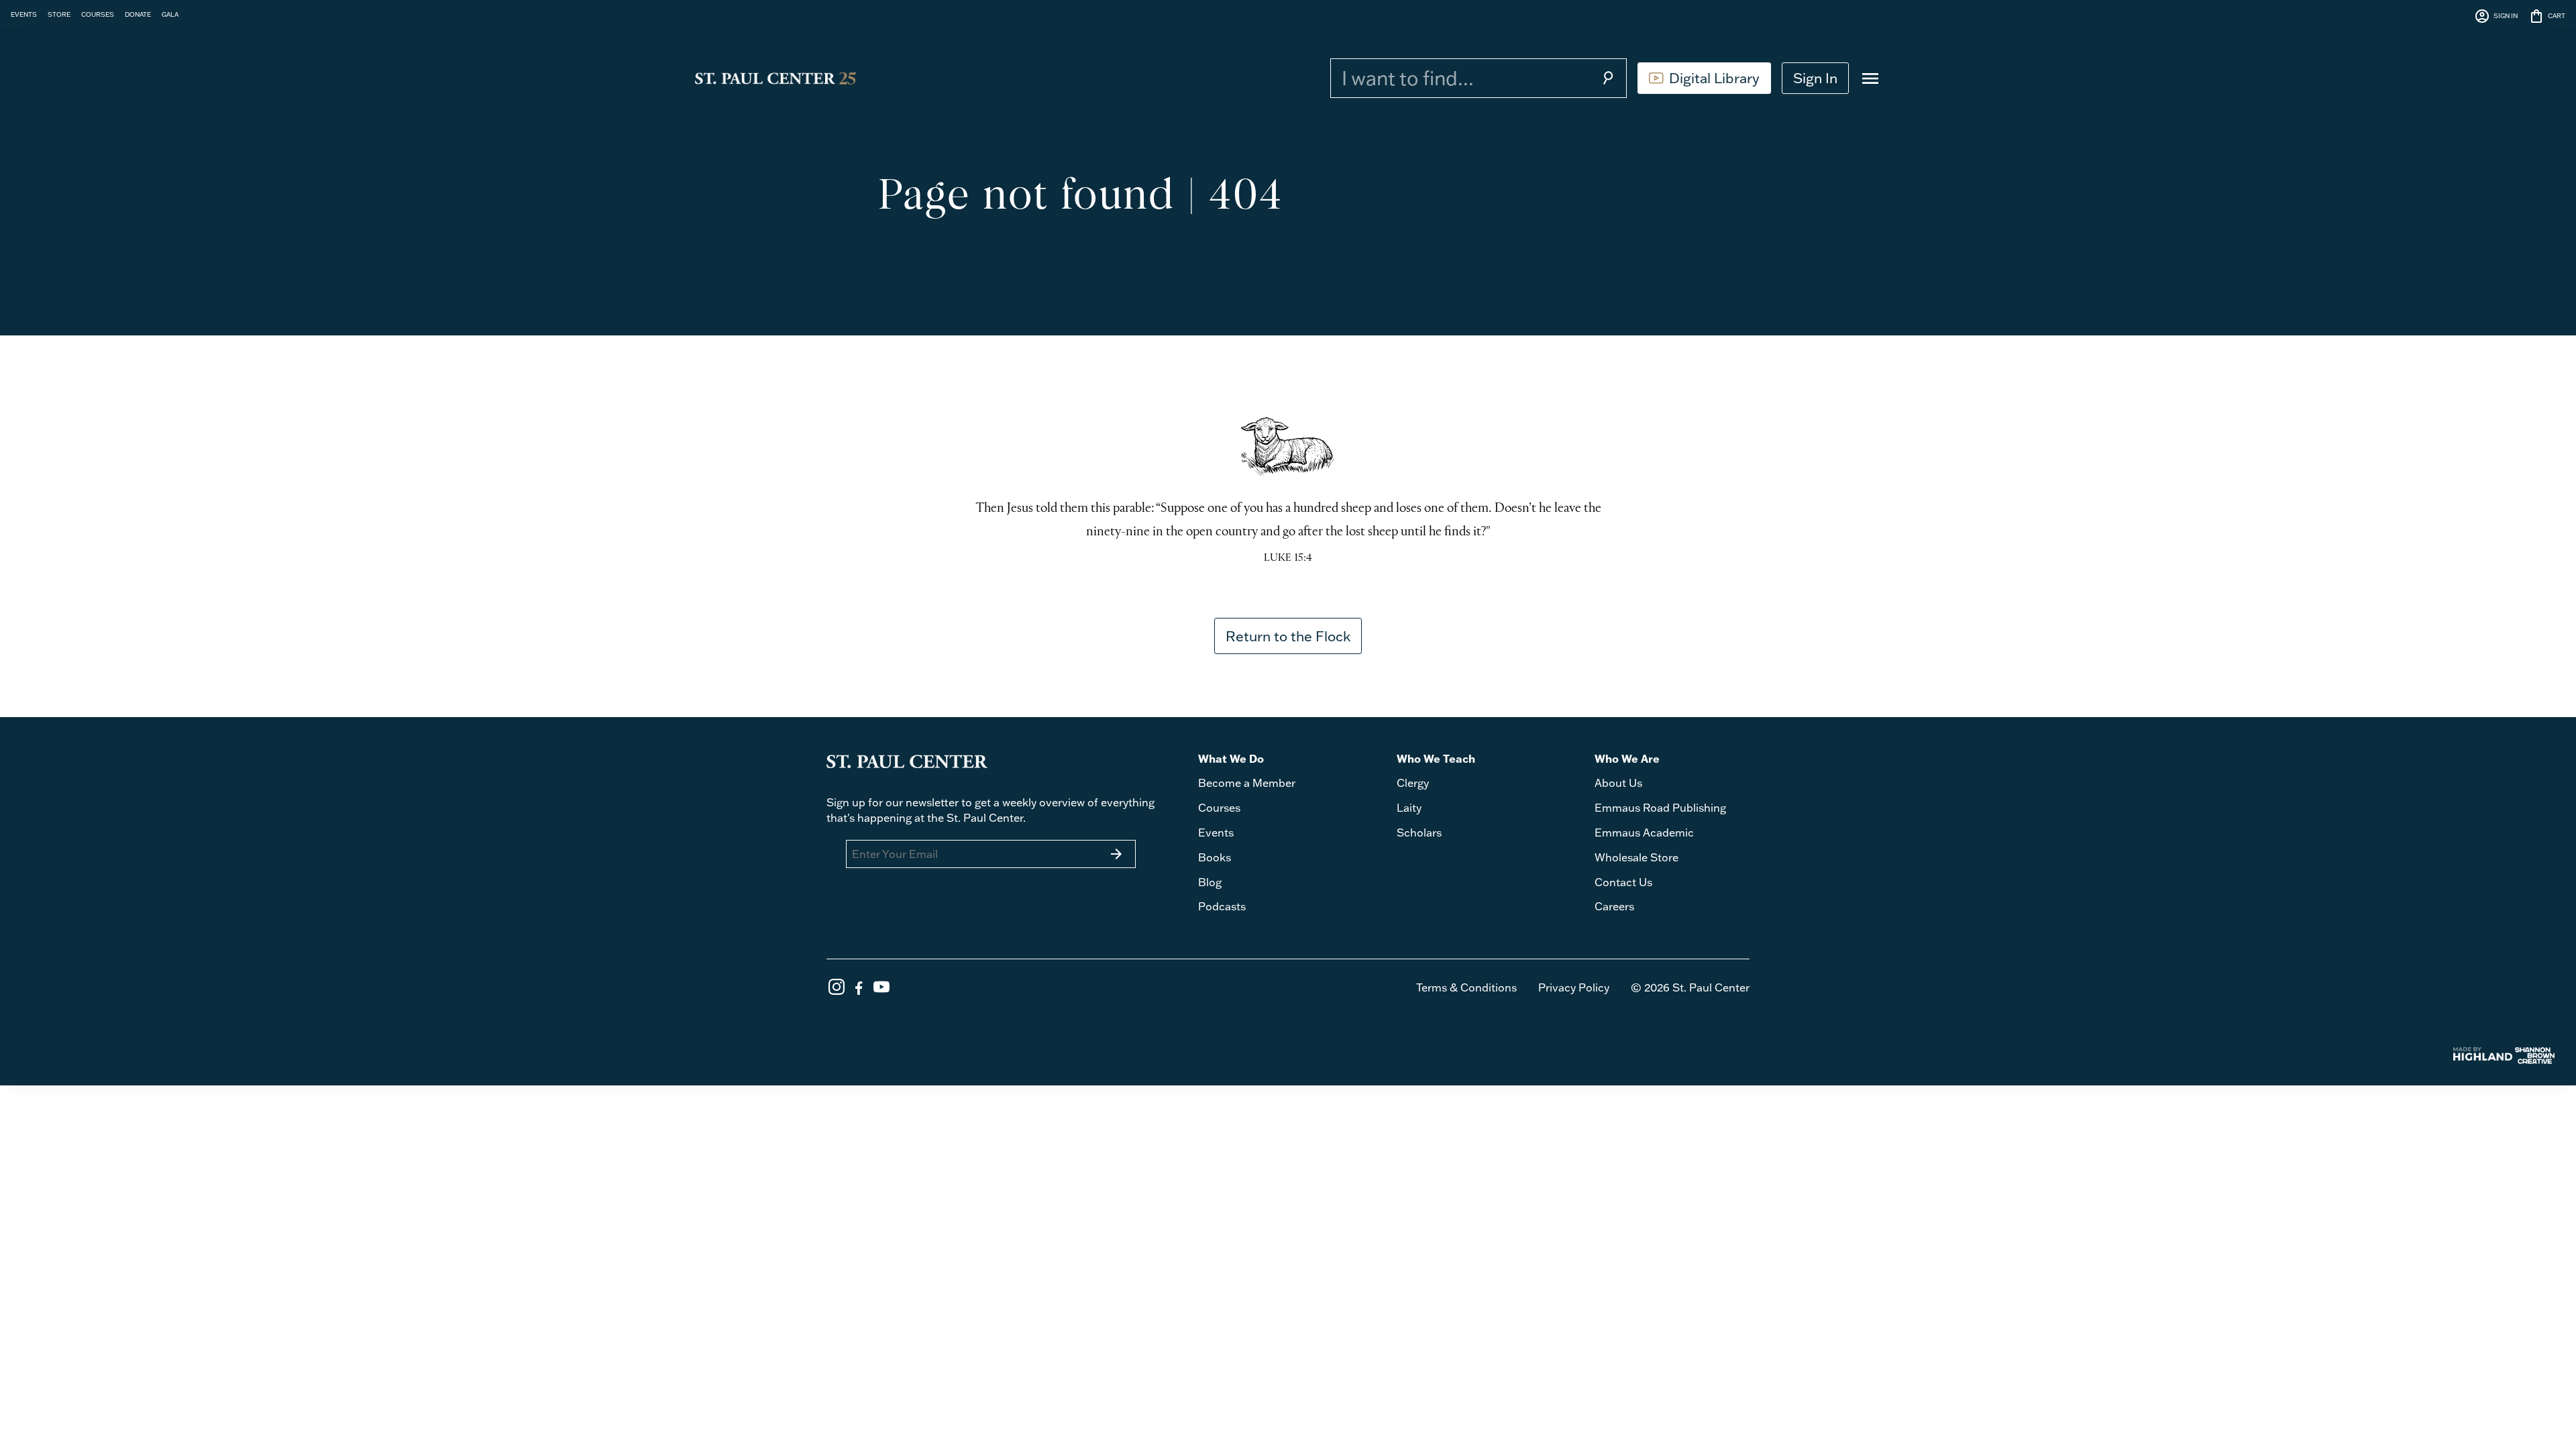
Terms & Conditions (1466, 987)
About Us (1618, 783)
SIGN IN (2496, 16)
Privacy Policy (1574, 987)
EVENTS (24, 14)
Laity (1409, 808)
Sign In (1815, 78)
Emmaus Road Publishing (1660, 808)
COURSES (98, 14)
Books (1215, 857)
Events (1216, 833)
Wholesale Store (1636, 857)
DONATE (138, 14)
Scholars (1419, 833)
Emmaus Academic (1644, 833)
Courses (1219, 808)
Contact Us (1623, 882)
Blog (1210, 882)
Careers (1614, 906)
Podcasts (1222, 906)
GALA (170, 14)
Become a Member (1247, 783)
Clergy (1413, 783)
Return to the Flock (1288, 636)
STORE (59, 14)
